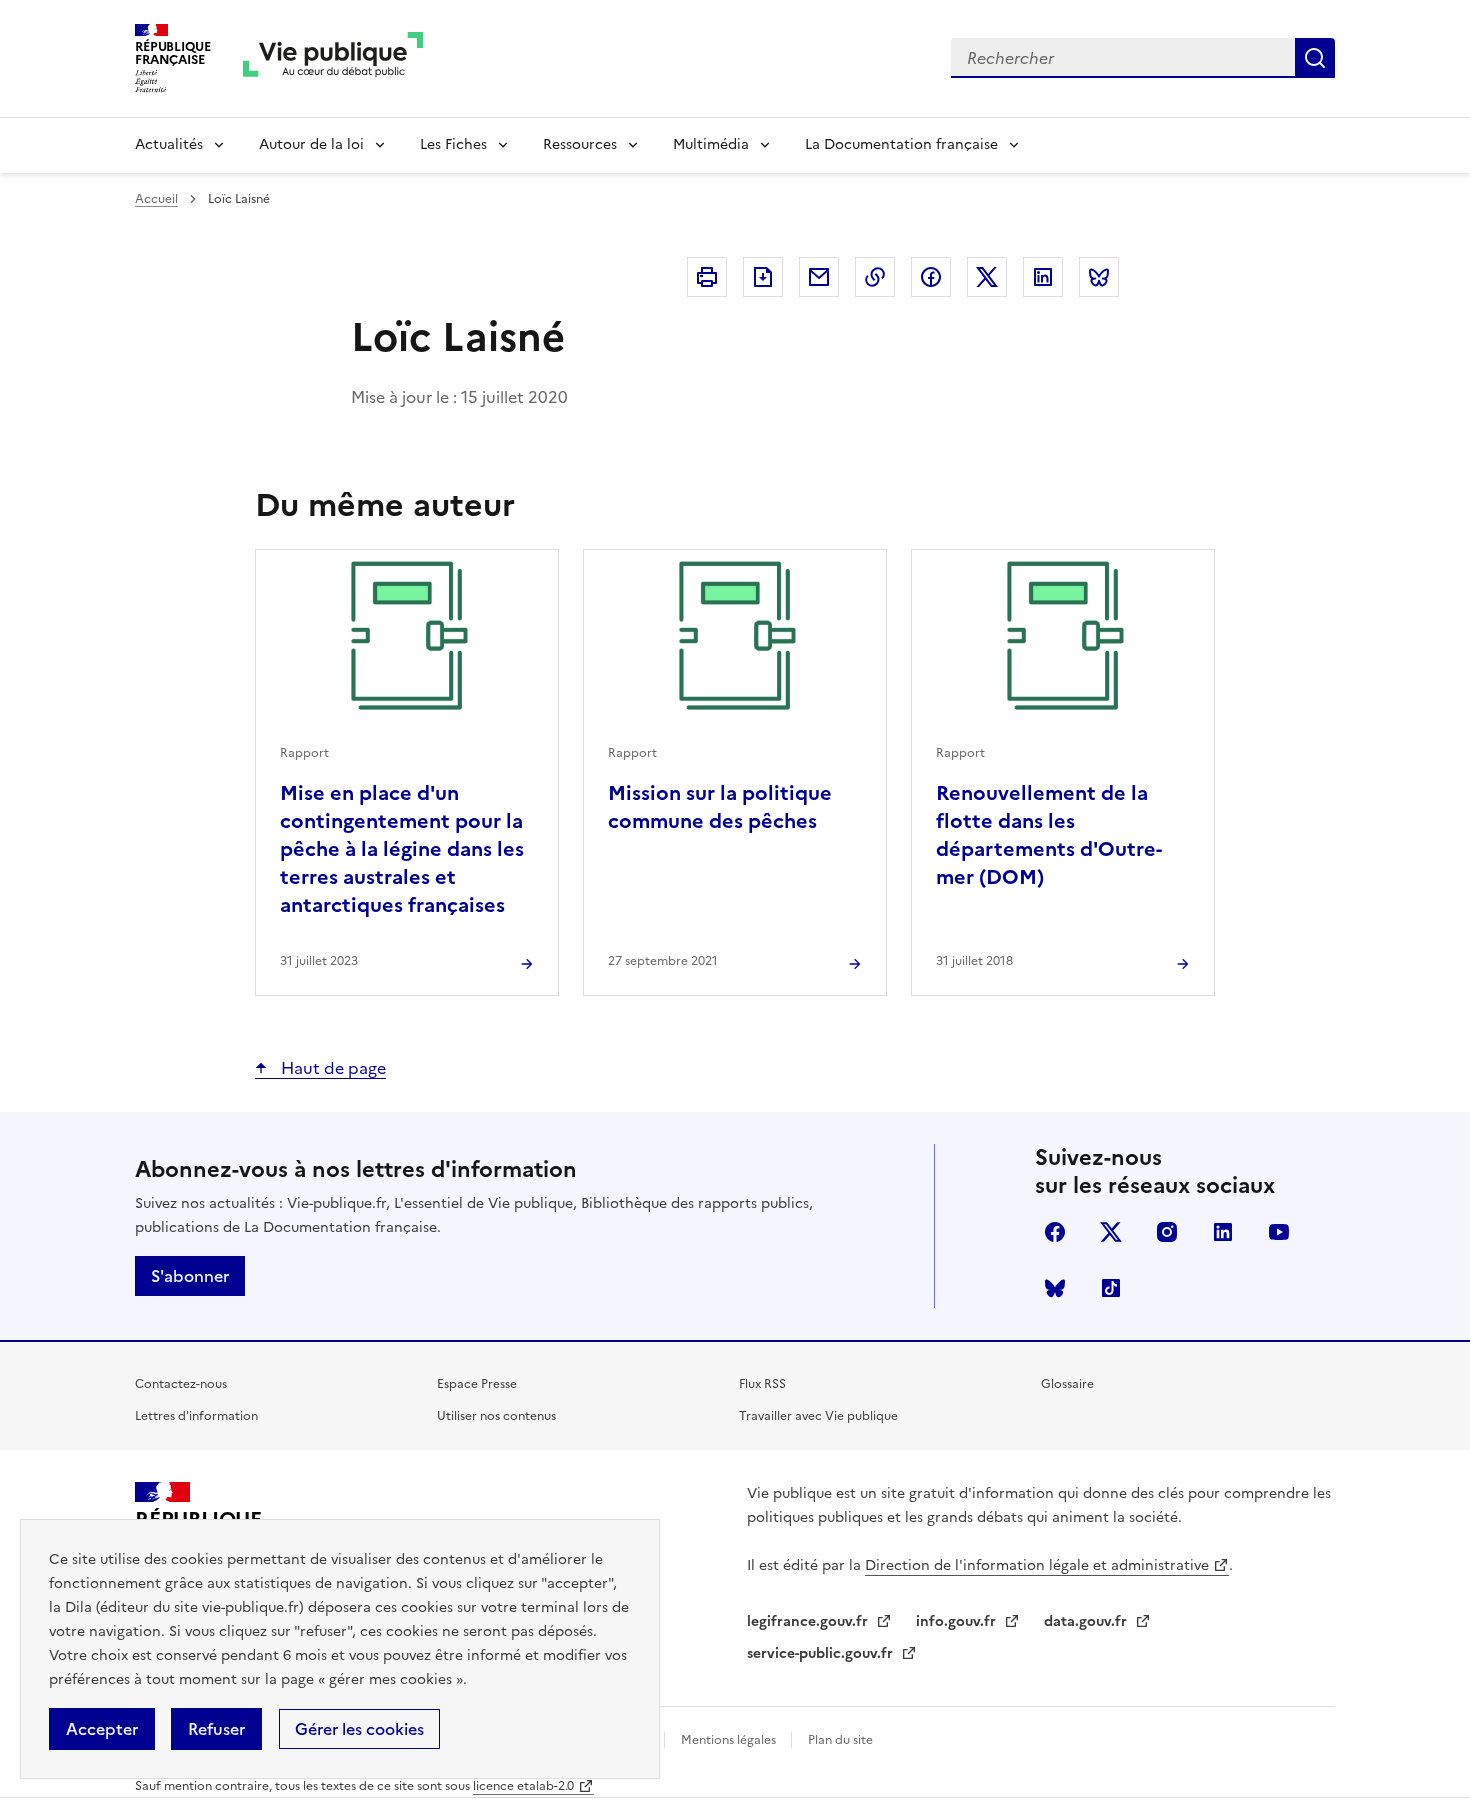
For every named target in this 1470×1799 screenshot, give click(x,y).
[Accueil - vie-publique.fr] (333, 58)
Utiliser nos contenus (496, 1416)
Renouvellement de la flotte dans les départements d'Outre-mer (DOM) (1049, 835)
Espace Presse (477, 1384)
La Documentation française (901, 144)
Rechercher (1315, 58)
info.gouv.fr (958, 1621)
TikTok (1111, 1288)
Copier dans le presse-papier (875, 277)
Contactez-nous (181, 1384)
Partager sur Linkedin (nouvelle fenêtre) (1043, 277)
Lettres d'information (196, 1416)
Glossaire (1067, 1384)
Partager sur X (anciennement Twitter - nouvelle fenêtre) (987, 277)
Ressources (580, 144)
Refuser (216, 1729)
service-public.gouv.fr (822, 1653)
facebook (1055, 1232)
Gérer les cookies (359, 1729)
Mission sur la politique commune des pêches (720, 807)
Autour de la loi (311, 144)
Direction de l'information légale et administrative (1037, 1565)
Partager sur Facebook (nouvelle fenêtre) (931, 277)
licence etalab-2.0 (523, 1786)
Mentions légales (730, 1740)
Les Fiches (453, 144)
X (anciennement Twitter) (1111, 1232)
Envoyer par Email (819, 277)
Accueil (156, 199)
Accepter (102, 1729)
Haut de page (331, 1068)
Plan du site (840, 1740)
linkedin (1223, 1232)
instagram (1167, 1232)
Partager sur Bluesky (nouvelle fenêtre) (1099, 277)
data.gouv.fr (1087, 1621)
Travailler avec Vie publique (818, 1416)
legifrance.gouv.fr (809, 1621)
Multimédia (711, 144)
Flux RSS (762, 1384)
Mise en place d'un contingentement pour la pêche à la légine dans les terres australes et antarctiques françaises (402, 849)
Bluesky (1055, 1288)
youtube (1279, 1232)
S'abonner (190, 1276)
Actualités (169, 144)
